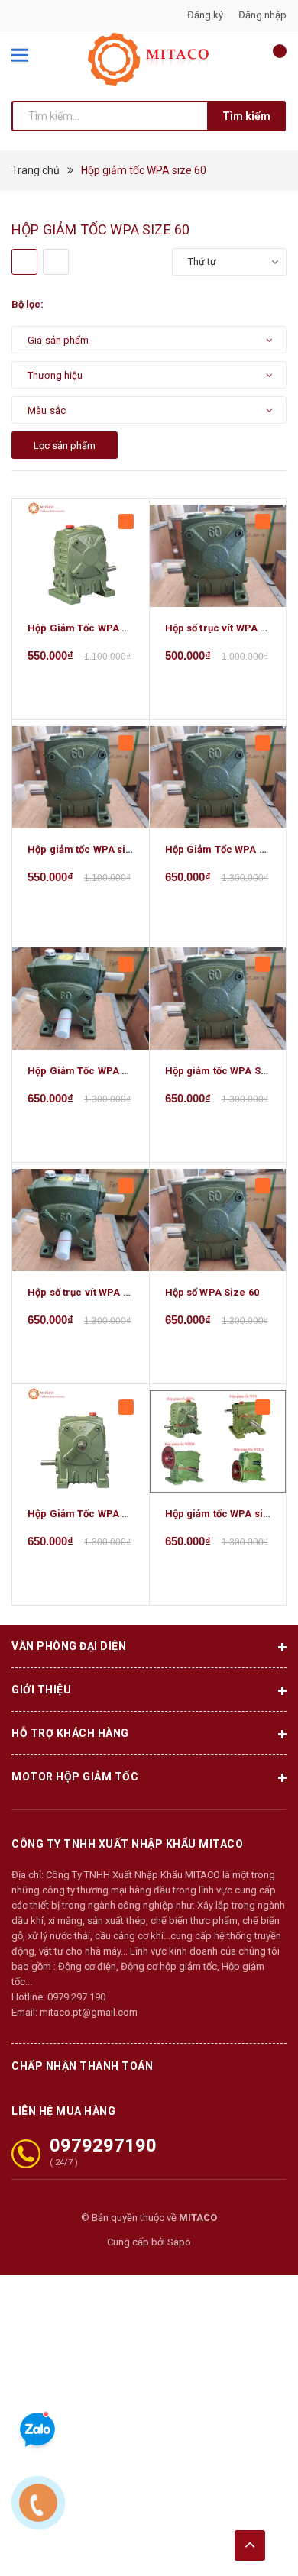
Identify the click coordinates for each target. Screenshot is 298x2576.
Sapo (179, 2242)
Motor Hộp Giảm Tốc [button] (75, 1777)
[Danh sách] (56, 262)
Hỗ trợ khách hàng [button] (70, 1733)
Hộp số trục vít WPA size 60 (92, 1292)
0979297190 (103, 2145)
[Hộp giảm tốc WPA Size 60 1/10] (218, 999)
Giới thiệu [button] (41, 1690)
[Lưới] (24, 262)
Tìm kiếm (246, 116)
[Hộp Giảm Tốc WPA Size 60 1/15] (81, 999)
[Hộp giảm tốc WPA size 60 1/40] (81, 777)
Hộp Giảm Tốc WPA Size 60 (92, 1514)
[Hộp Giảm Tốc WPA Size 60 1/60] (81, 556)
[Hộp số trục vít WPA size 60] (81, 1220)
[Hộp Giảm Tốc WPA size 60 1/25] (218, 777)
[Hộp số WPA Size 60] (218, 1220)
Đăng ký (205, 15)
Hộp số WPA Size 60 (212, 1292)
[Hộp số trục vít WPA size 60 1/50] (218, 556)
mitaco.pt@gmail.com (89, 2012)
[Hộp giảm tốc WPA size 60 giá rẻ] (218, 1441)
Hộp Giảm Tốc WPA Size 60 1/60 (104, 628)
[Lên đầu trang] (250, 2545)
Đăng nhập (262, 15)
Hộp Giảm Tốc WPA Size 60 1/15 (104, 1071)
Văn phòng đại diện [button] (69, 1646)
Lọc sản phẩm (65, 445)
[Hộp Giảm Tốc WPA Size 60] (81, 1441)
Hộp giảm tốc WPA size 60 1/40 (101, 849)
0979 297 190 (76, 1997)
